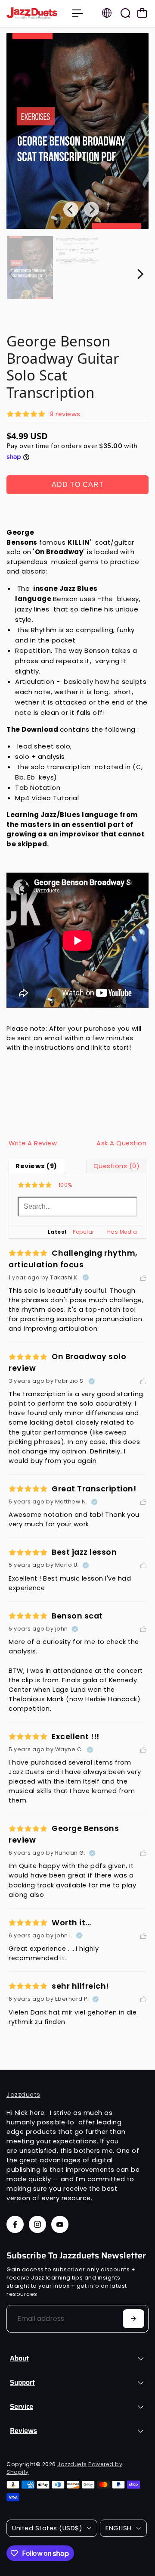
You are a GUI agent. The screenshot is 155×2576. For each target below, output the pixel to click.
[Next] (139, 274)
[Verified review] (86, 1278)
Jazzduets (23, 2095)
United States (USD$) (47, 2528)
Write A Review (33, 1143)
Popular (84, 1232)
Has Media (122, 1232)
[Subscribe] (133, 2319)
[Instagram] (37, 2224)
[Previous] (71, 209)
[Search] (125, 13)
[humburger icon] (77, 13)
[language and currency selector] (107, 13)
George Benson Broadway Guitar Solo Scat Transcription (63, 367)
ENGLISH (119, 2528)
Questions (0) (117, 1166)
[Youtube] (60, 2224)
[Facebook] (15, 2224)
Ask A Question (121, 1143)
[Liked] (143, 1278)
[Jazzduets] (35, 13)
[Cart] (142, 13)
